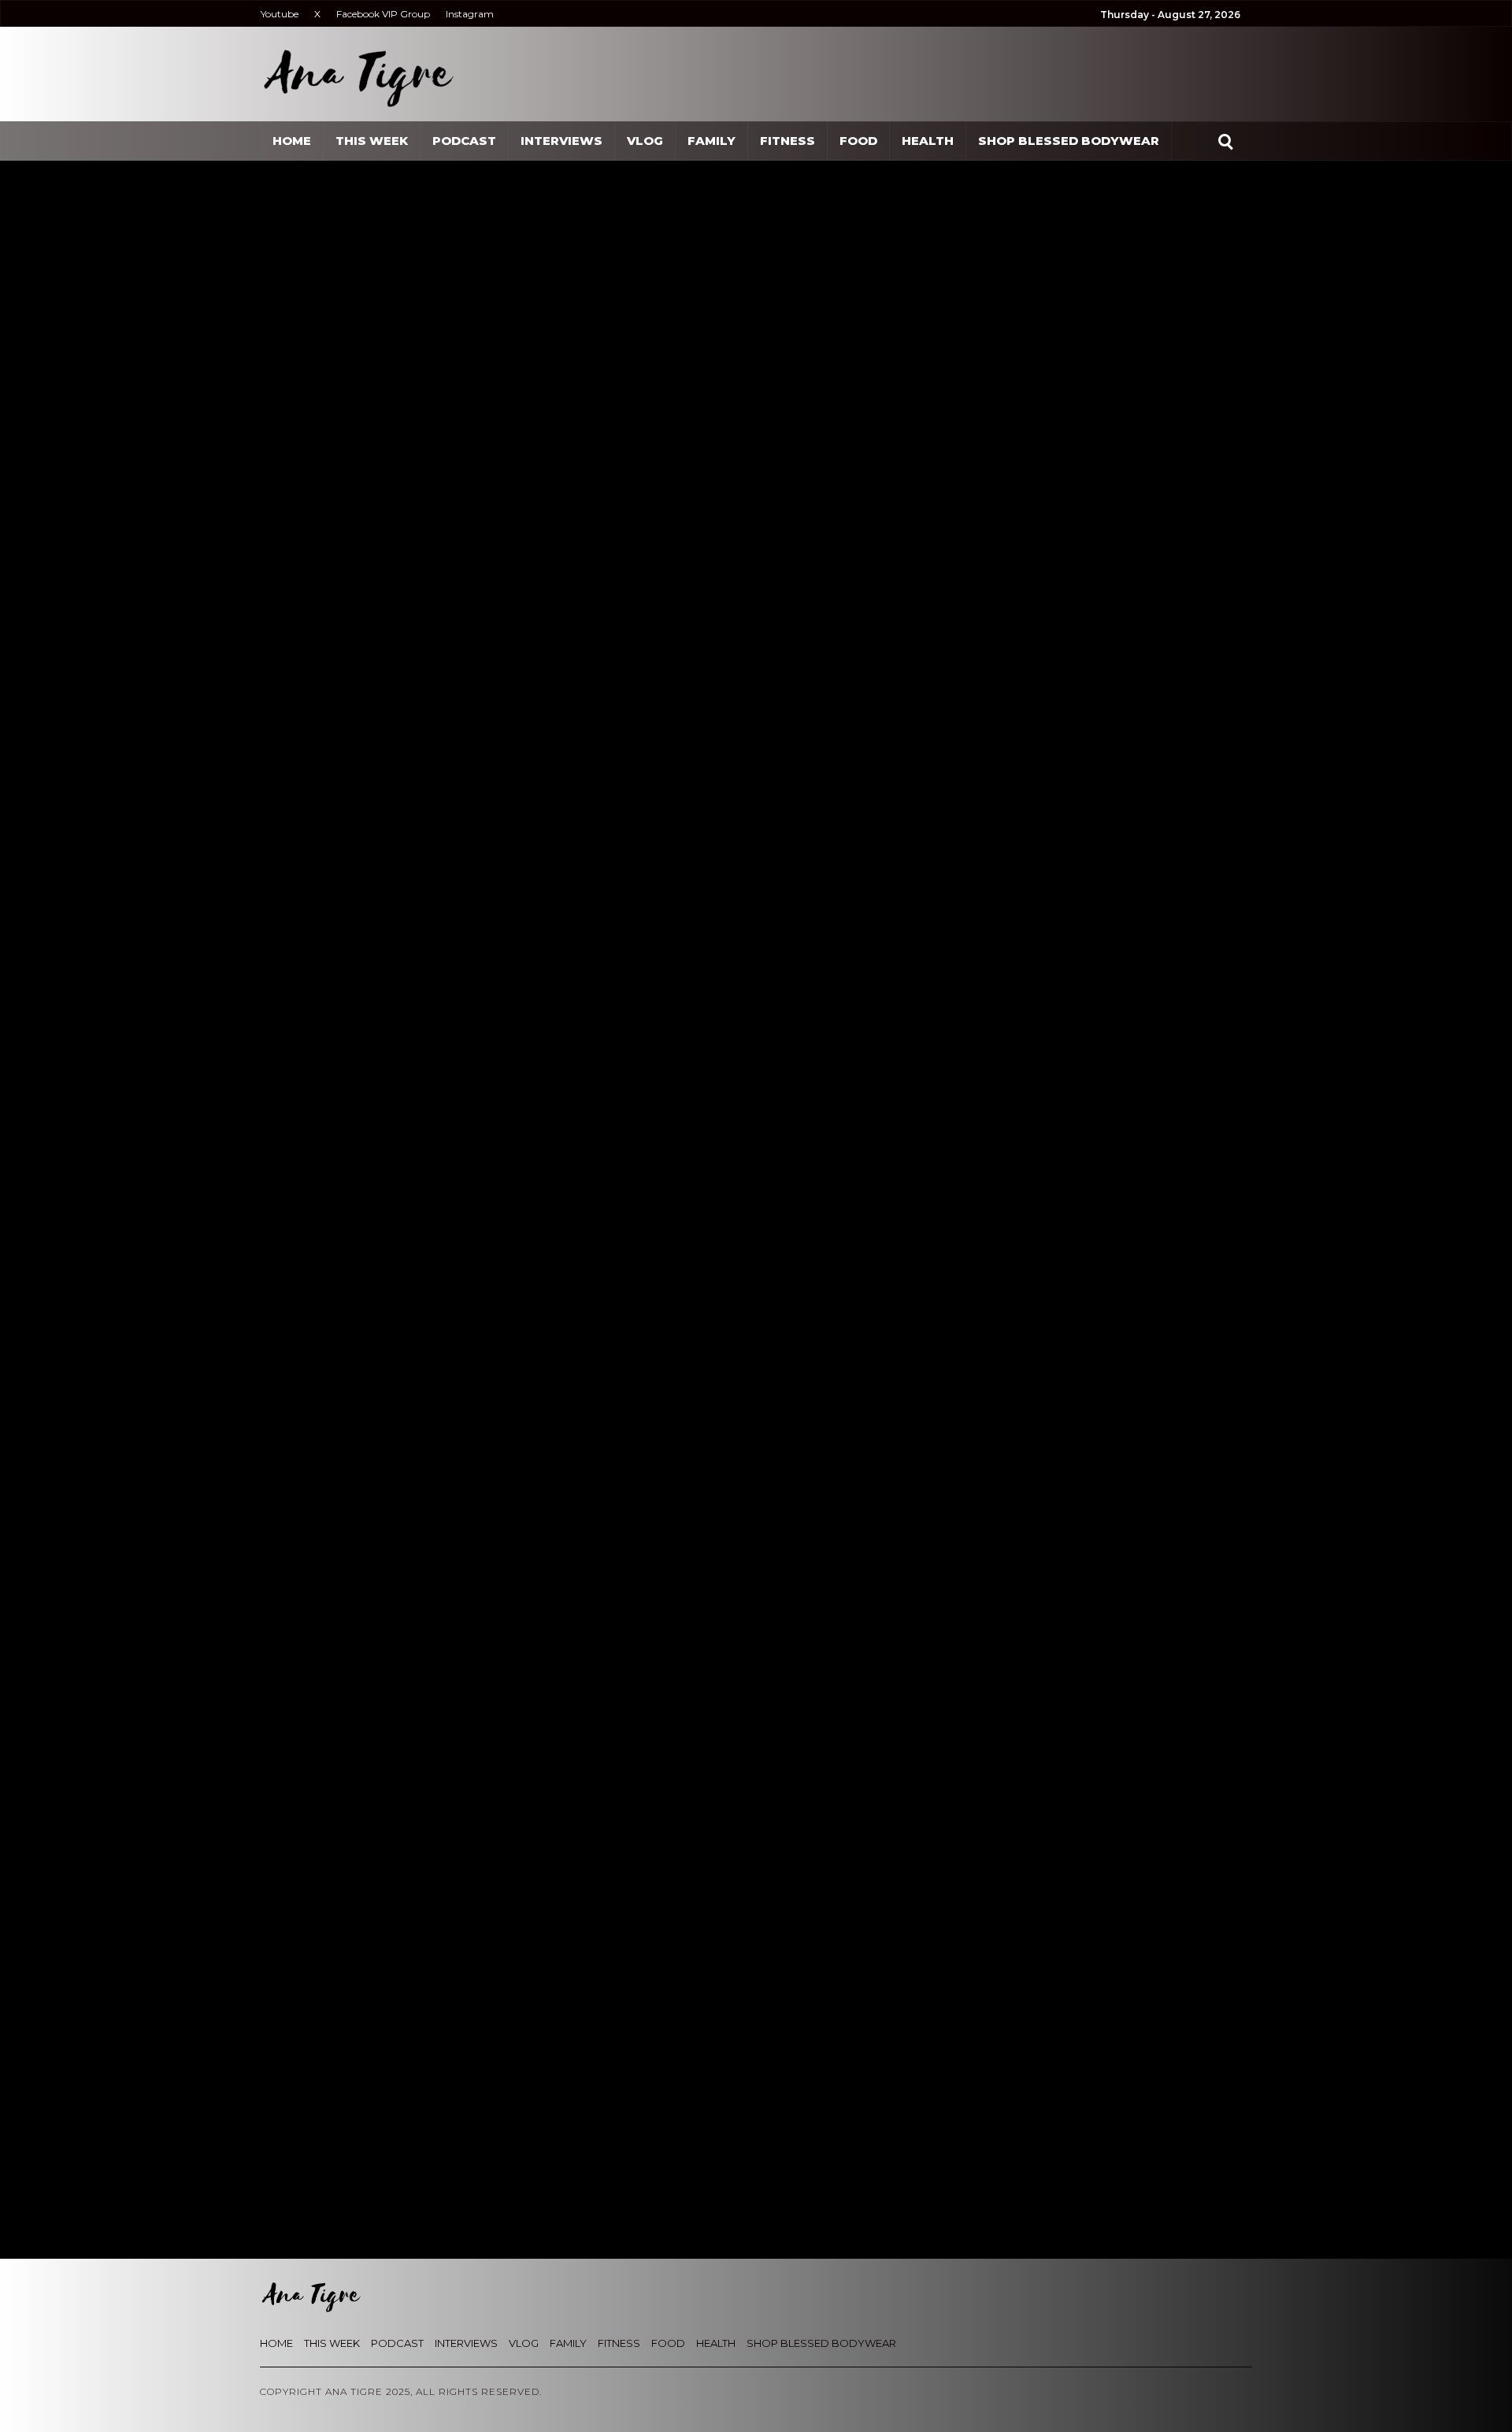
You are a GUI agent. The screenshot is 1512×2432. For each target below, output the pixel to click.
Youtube (280, 14)
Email (529, 1651)
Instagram (470, 14)
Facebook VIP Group (383, 14)
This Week (372, 141)
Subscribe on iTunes (445, 1083)
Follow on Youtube (442, 1046)
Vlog (645, 141)
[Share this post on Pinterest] (293, 803)
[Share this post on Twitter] (293, 732)
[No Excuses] (634, 2094)
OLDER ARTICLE (325, 1438)
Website (774, 1651)
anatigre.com (418, 702)
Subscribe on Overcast (452, 1201)
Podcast (464, 141)
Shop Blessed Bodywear (1069, 141)
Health (928, 141)
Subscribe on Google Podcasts (477, 1142)
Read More (314, 2213)
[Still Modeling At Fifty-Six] (876, 2094)
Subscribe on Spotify (446, 1112)
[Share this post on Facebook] (293, 696)
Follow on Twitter (437, 1017)
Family (712, 141)
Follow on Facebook (445, 958)
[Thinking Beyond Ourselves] (1119, 2094)
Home (292, 141)
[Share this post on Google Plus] (293, 767)
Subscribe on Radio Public (464, 1259)
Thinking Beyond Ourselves (1117, 2189)
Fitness (787, 141)
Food (858, 141)
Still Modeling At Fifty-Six (866, 2189)
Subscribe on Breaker (450, 1172)
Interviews (561, 141)
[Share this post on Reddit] (293, 838)
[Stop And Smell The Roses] (393, 2094)
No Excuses (570, 2189)
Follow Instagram (436, 987)
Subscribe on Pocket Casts (465, 1230)
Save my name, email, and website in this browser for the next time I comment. (541, 1709)
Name (292, 1651)
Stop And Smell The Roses (375, 1457)
